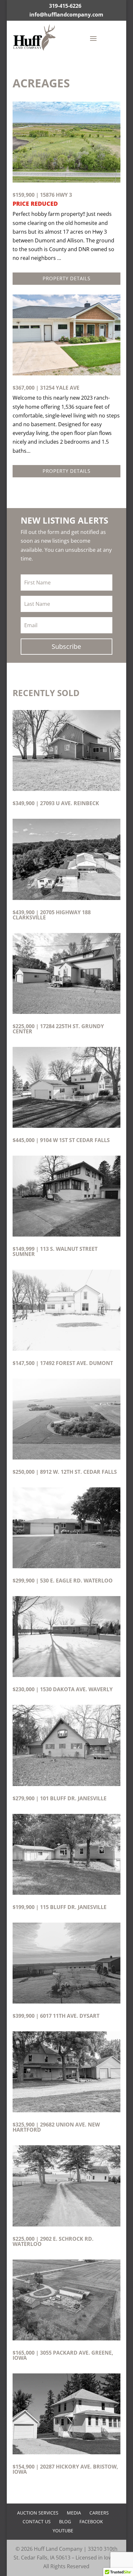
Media (74, 2513)
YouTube (63, 2531)
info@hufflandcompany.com (66, 15)
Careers (99, 2513)
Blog (65, 2521)
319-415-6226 (65, 6)
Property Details (66, 278)
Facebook (91, 2521)
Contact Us (37, 2521)
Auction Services (38, 2513)
